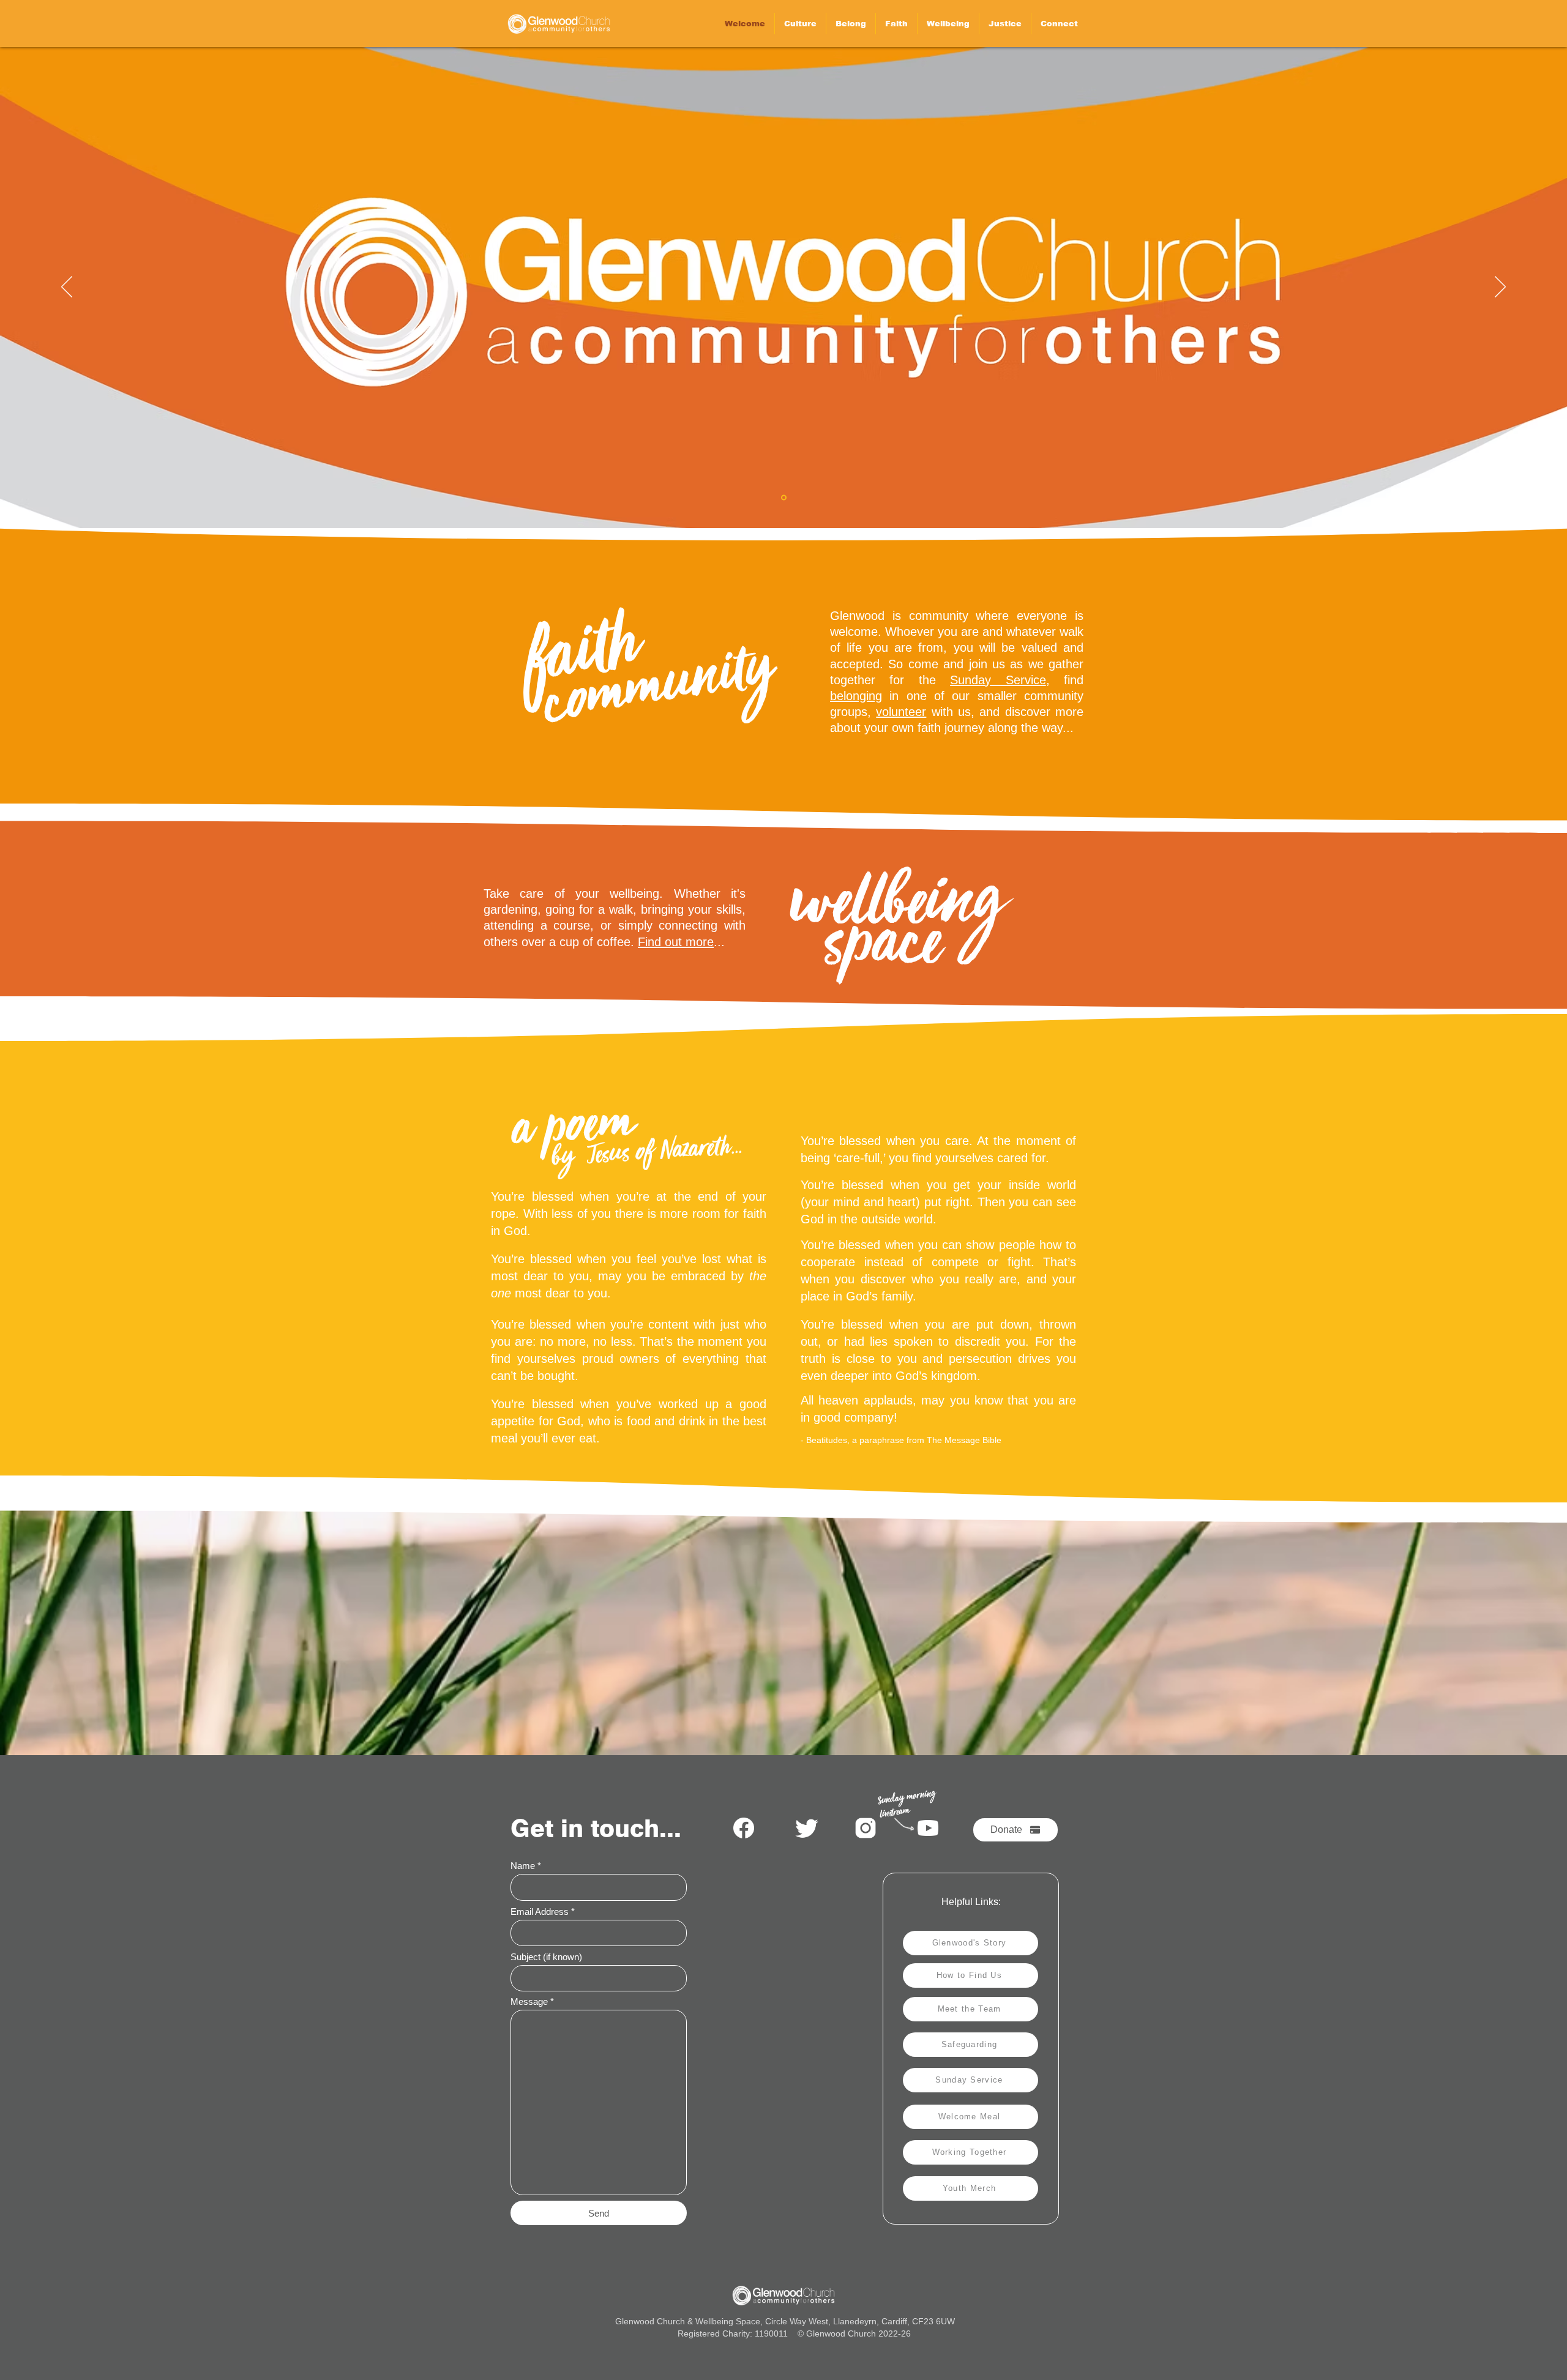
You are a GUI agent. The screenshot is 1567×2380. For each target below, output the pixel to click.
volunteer (901, 712)
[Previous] (67, 288)
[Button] (559, 24)
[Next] (1500, 288)
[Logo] (784, 498)
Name (523, 1866)
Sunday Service (998, 680)
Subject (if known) (546, 1957)
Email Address (540, 1912)
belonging (856, 696)
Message (529, 2001)
